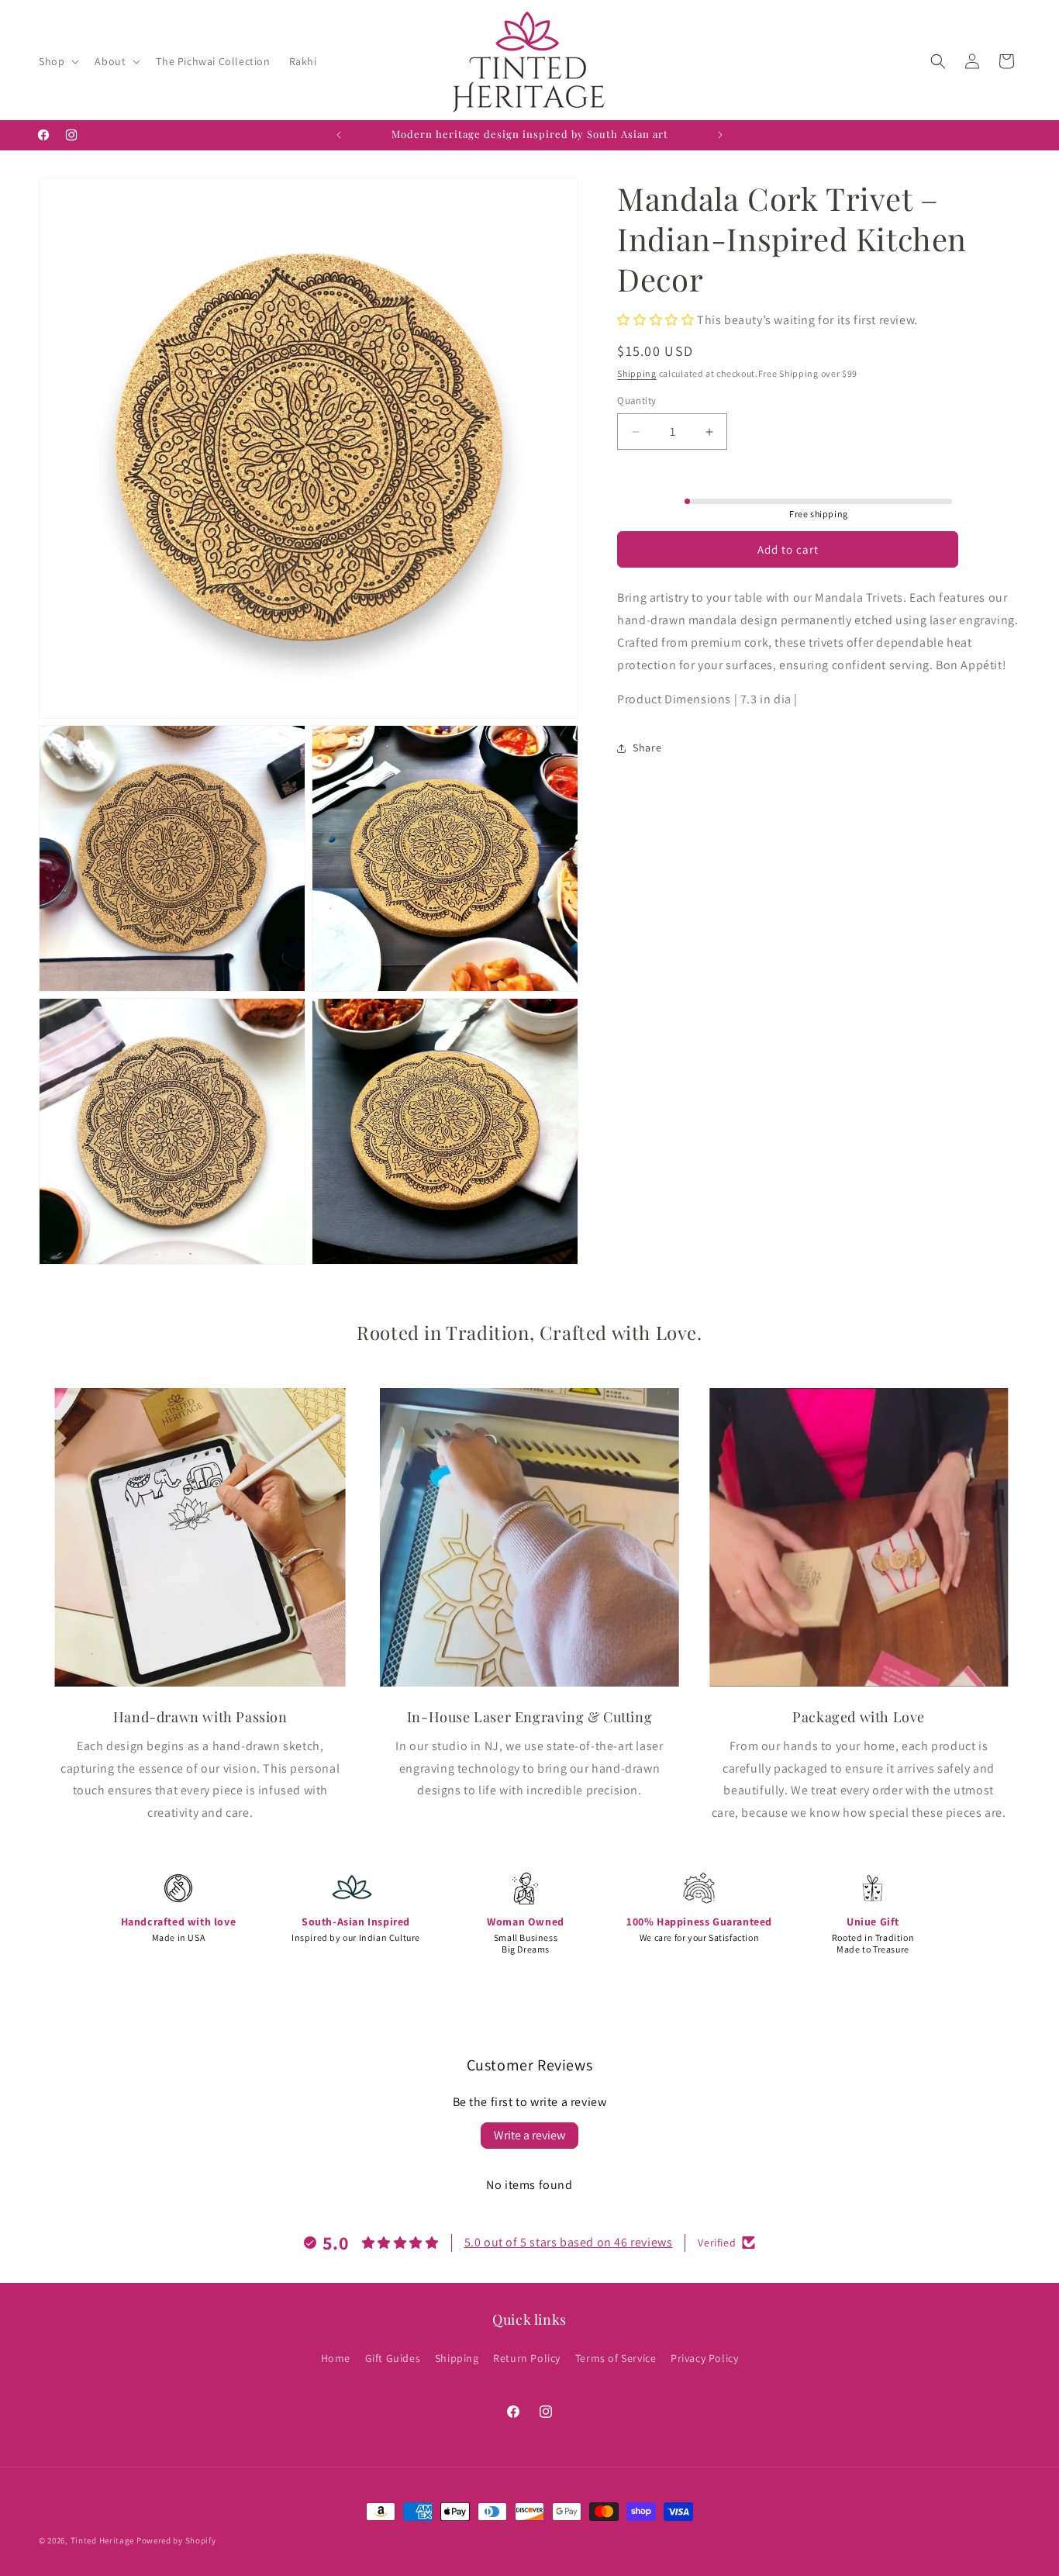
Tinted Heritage (103, 2540)
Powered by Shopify (176, 2540)
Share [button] (647, 748)
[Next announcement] (720, 135)
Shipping (637, 374)
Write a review (529, 2135)
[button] (57, 61)
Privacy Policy (704, 2357)
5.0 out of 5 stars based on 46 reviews (569, 2242)
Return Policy (527, 2357)
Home (336, 2357)
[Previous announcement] (339, 135)
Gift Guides (393, 2357)
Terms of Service (616, 2357)
